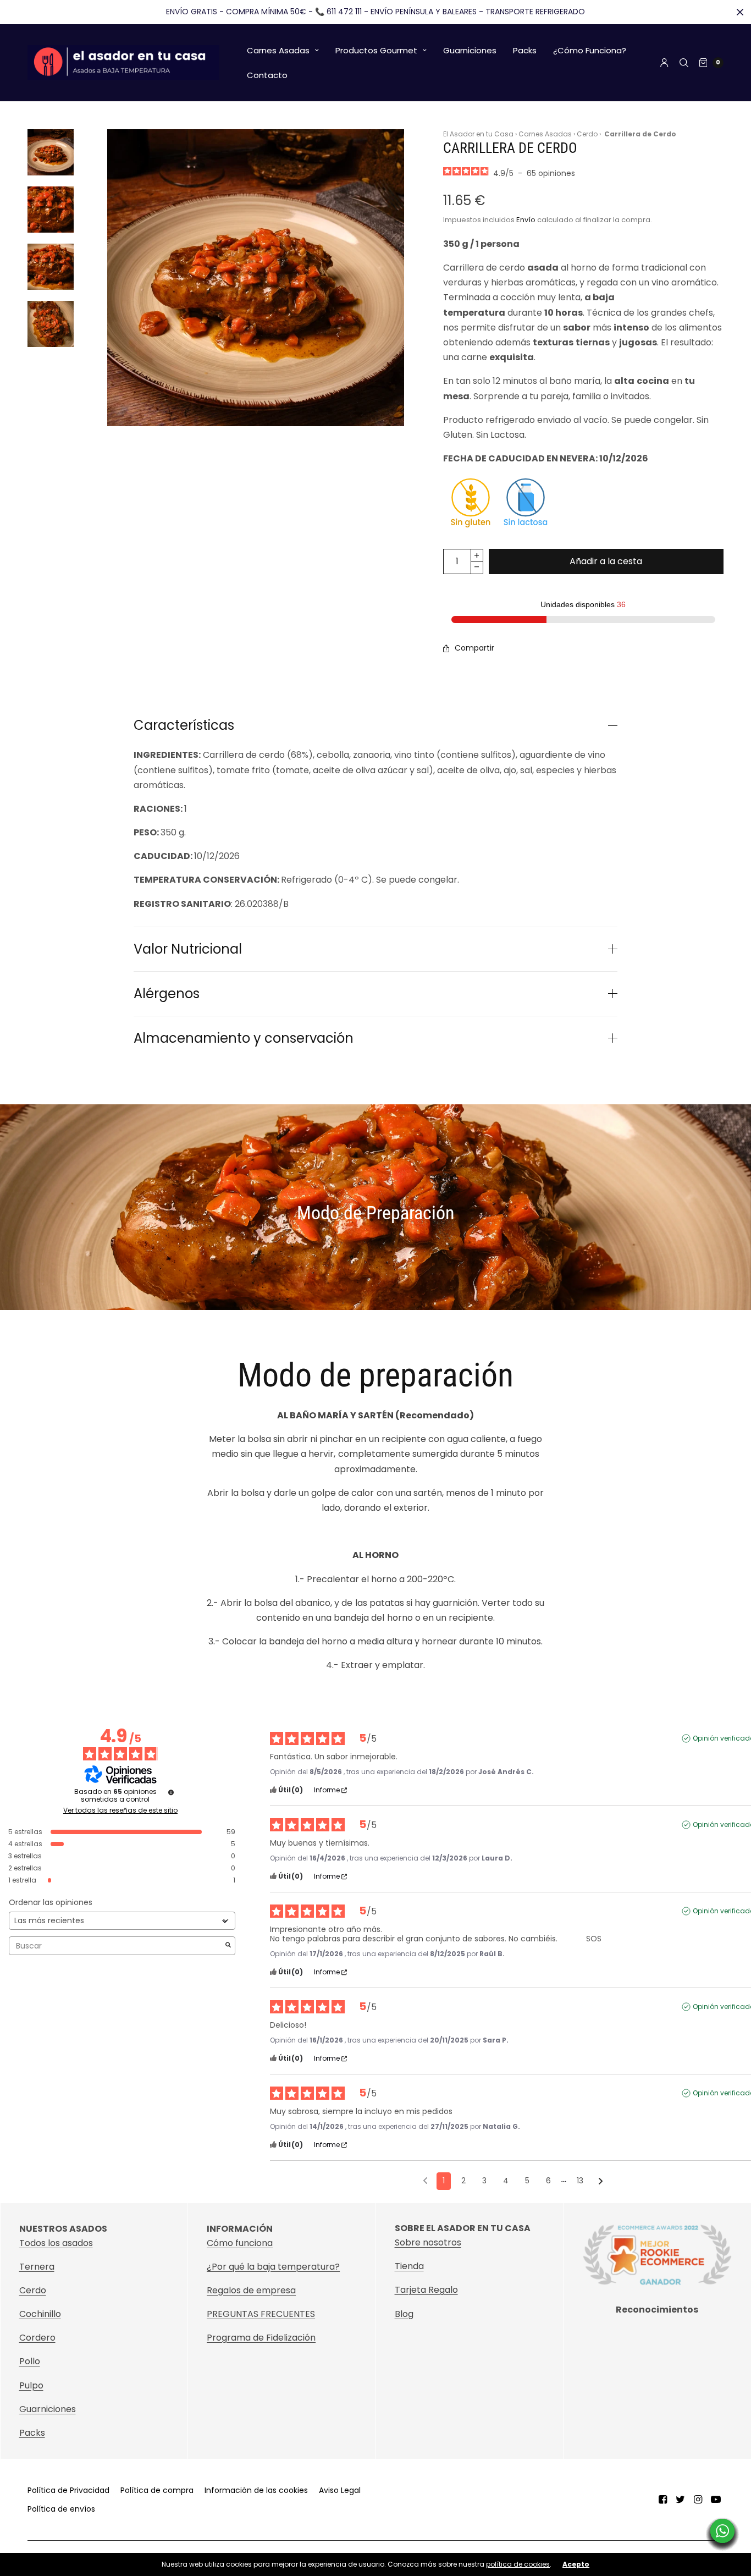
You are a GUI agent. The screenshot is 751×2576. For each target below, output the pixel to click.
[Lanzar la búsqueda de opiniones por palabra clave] (228, 1946)
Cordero (37, 2338)
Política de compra (157, 2490)
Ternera (37, 2267)
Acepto (576, 2564)
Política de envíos (61, 2509)
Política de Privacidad (68, 2490)
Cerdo (587, 134)
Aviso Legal (340, 2490)
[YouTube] (716, 2500)
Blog (404, 2314)
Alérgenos (167, 994)
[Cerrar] (740, 12)
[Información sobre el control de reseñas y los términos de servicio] (171, 1792)
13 (580, 2181)
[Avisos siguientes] (601, 2182)
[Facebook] (663, 2500)
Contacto (267, 75)
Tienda (409, 2267)
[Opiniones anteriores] (425, 2180)
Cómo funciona (240, 2243)
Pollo (30, 2361)
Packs (525, 50)
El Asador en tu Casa (478, 134)
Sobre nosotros (428, 2243)
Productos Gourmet (376, 50)
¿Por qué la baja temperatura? (273, 2267)
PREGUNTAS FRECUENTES (261, 2314)
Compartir (474, 648)
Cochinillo (40, 2314)
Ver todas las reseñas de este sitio (120, 1810)
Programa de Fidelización (261, 2338)
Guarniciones (470, 50)
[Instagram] (698, 2500)
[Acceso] (664, 63)
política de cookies (518, 2564)
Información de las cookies (256, 2490)
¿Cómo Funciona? (590, 50)
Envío (526, 220)
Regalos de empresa (251, 2290)
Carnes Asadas (278, 50)
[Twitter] (681, 2500)
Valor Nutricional (188, 949)
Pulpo (31, 2385)
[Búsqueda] (684, 63)
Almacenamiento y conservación (244, 1038)
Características (184, 725)
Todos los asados (56, 2243)
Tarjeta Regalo (426, 2290)
